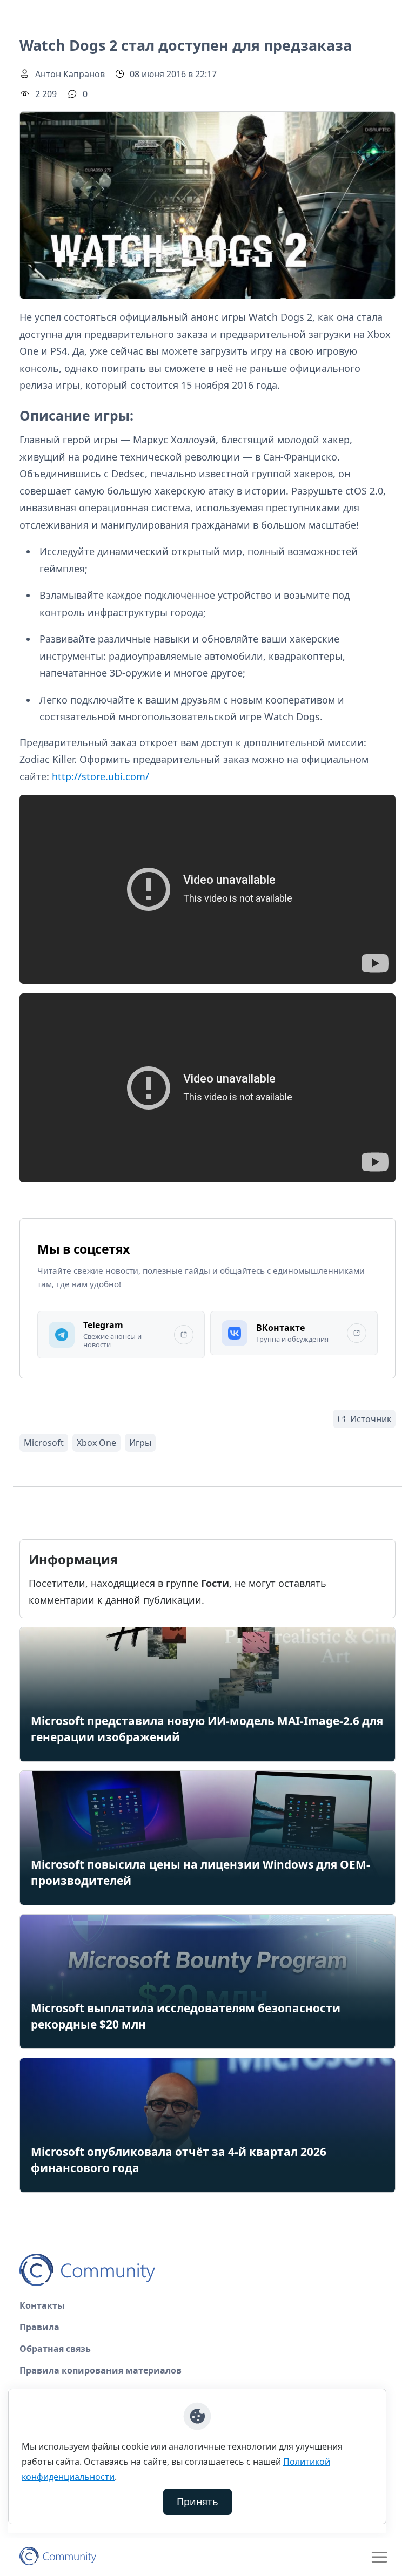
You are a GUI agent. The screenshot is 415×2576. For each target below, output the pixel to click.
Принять (198, 2501)
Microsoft (44, 1443)
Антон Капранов (70, 74)
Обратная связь (55, 2349)
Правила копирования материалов (101, 2370)
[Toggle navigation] (379, 2557)
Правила (39, 2327)
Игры (140, 1443)
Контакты (42, 2305)
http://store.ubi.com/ (101, 776)
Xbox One (96, 1443)
